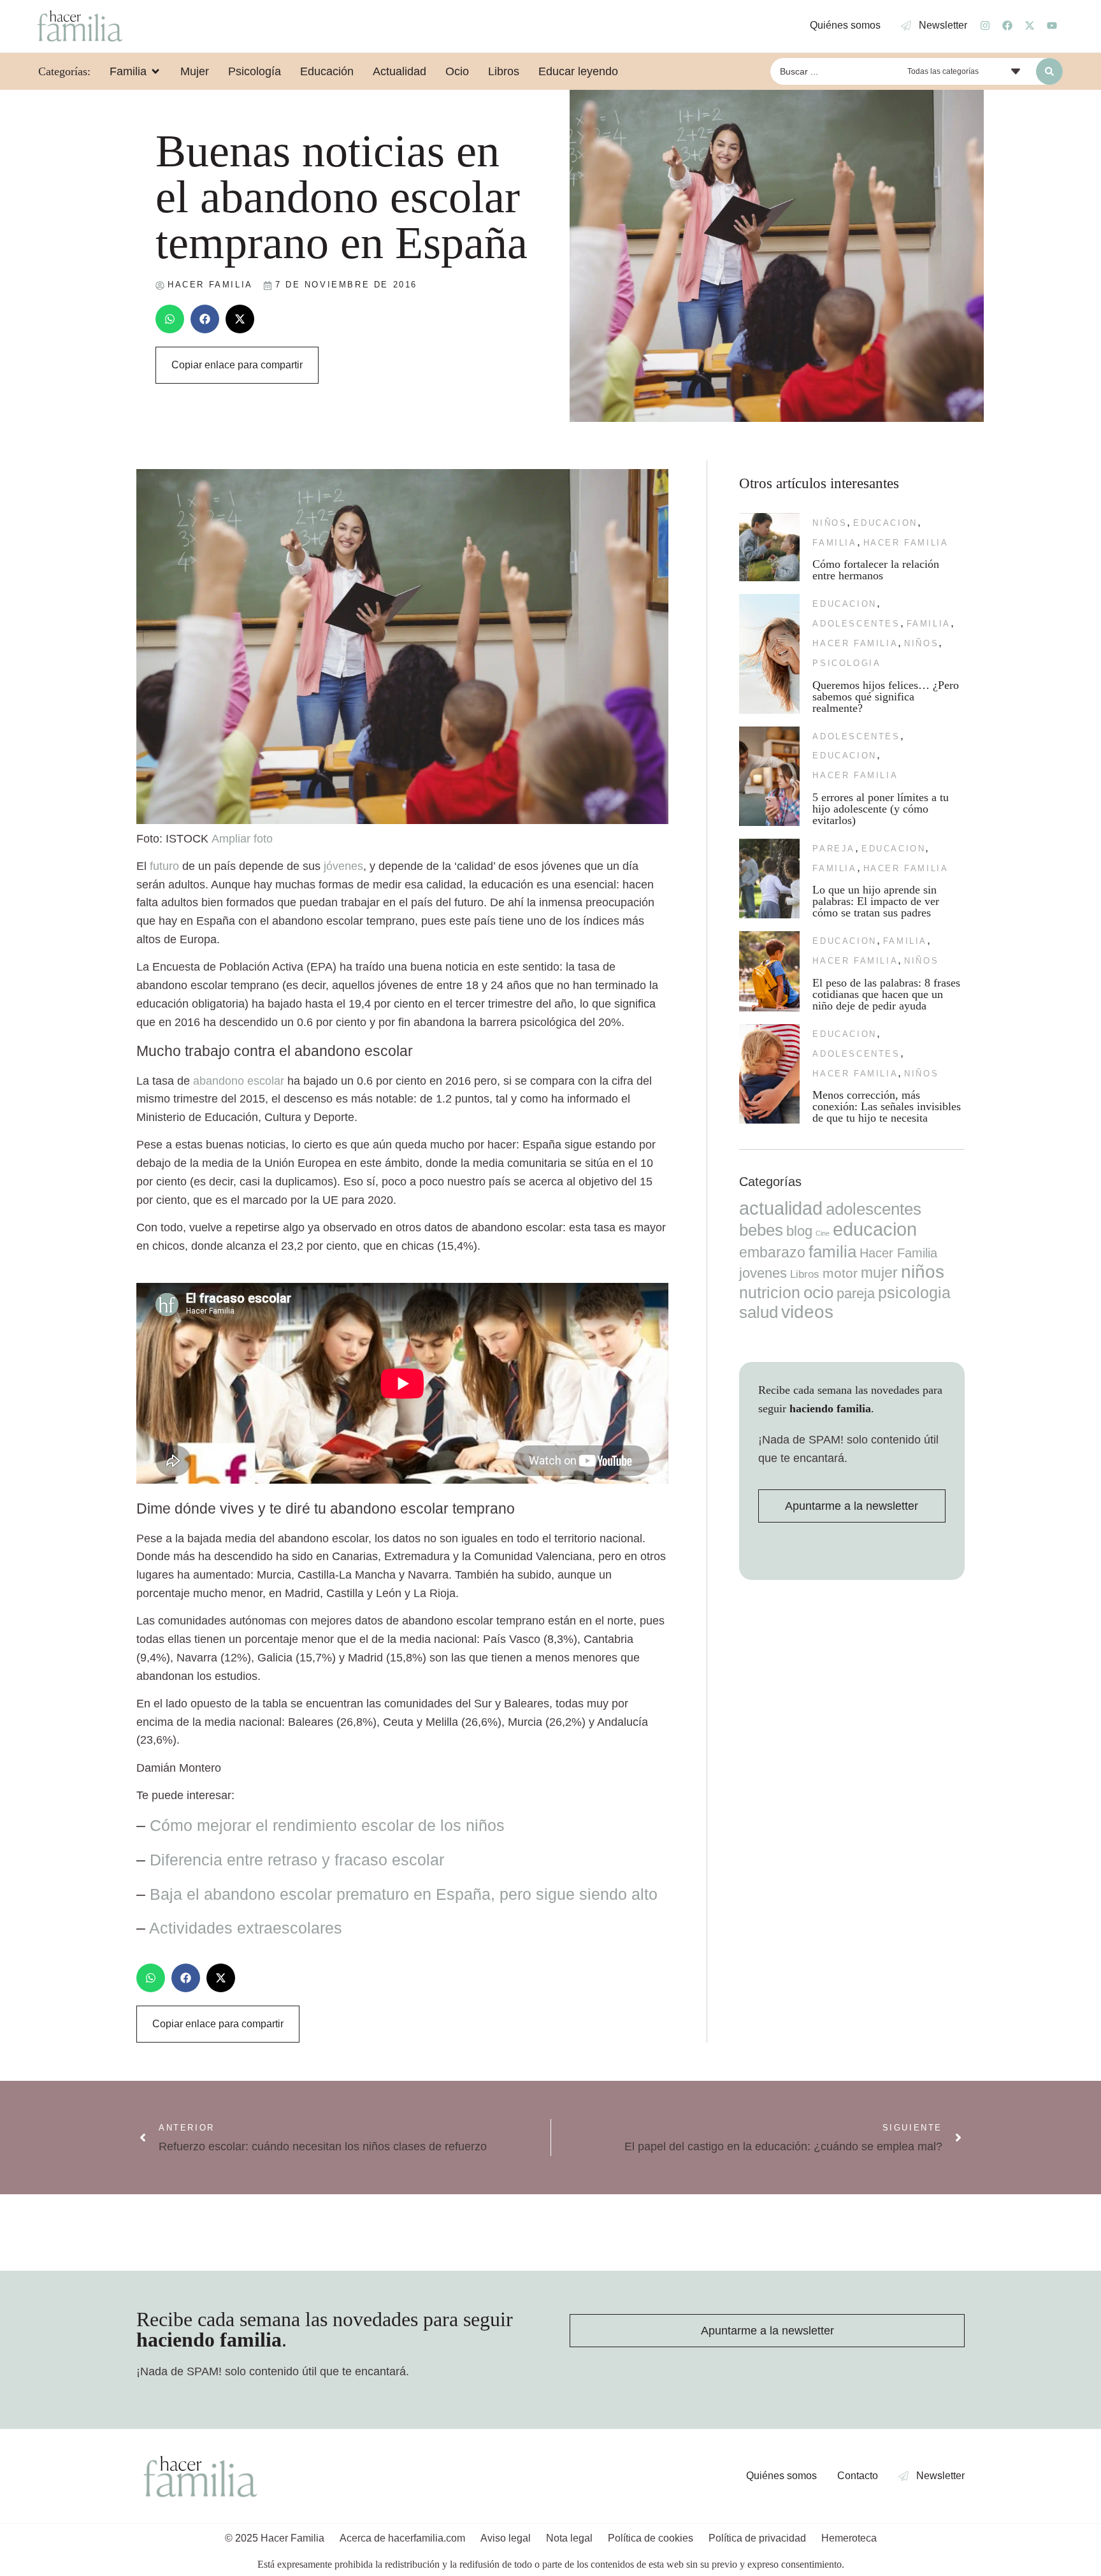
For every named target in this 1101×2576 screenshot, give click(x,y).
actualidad (781, 1208)
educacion (885, 523)
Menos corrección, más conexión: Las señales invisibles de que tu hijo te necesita (887, 1106)
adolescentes (856, 624)
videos (807, 1312)
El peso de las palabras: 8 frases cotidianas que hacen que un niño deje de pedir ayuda (886, 994)
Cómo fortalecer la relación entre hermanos (876, 570)
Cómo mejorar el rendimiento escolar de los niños (327, 1825)
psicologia (846, 663)
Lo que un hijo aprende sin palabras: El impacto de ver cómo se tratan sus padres (876, 901)
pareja (834, 849)
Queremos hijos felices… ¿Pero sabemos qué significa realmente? (886, 697)
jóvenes (343, 866)
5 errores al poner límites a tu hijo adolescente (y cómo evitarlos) (881, 809)
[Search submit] (1049, 71)
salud (759, 1312)
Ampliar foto (242, 839)
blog (799, 1231)
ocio (818, 1292)
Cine (823, 1233)
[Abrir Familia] (155, 71)
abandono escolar (239, 1081)
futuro (164, 866)
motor (840, 1273)
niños (830, 523)
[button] (170, 319)
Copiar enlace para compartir (237, 365)
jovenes (763, 1273)
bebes (761, 1230)
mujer (879, 1273)
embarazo (772, 1252)
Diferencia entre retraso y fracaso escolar (297, 1860)
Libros (805, 1274)
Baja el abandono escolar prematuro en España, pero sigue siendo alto (404, 1894)
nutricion (770, 1292)
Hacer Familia (906, 543)
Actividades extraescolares (246, 1928)
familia (834, 543)
